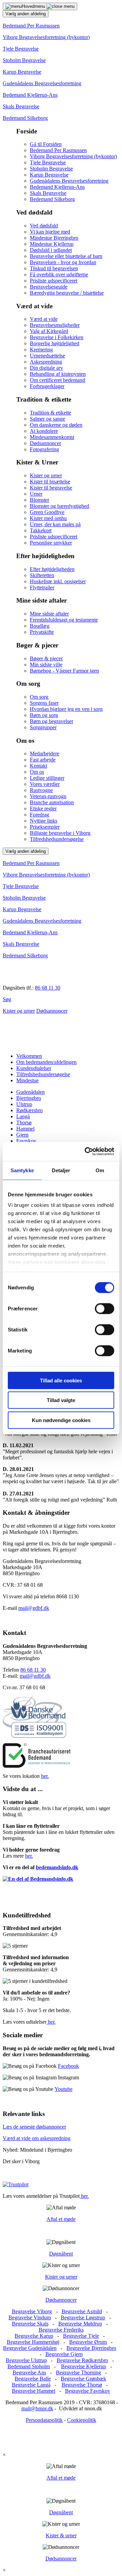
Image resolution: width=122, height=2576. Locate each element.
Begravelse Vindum (30, 2317)
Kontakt (38, 766)
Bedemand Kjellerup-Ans (30, 95)
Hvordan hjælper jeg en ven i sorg (66, 709)
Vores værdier (45, 784)
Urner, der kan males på (55, 524)
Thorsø (24, 1123)
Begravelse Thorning (78, 2372)
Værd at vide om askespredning (37, 2138)
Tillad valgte (61, 1400)
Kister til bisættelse (50, 482)
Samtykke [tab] (22, 1170)
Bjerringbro (29, 1098)
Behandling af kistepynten (58, 374)
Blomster (39, 500)
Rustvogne (41, 790)
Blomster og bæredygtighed (59, 506)
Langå (23, 1116)
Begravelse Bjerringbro (91, 2348)
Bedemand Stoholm (29, 2366)
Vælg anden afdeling (26, 14)
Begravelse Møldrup (80, 2324)
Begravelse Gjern (64, 2354)
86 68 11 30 (48, 988)
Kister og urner (46, 475)
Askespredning (46, 362)
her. (45, 1776)
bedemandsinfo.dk (57, 1867)
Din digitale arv (46, 368)
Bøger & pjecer (46, 658)
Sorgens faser (44, 703)
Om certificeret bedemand (57, 380)
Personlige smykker (51, 543)
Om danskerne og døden (56, 425)
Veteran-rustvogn (48, 796)
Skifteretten (42, 575)
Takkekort (41, 530)
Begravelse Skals (30, 2324)
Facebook (68, 2066)
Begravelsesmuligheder (55, 325)
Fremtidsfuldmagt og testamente (64, 620)
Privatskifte (42, 632)
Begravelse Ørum (88, 2342)
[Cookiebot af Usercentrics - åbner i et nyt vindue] (86, 1152)
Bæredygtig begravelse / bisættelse (67, 293)
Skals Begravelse (21, 106)
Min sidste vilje (46, 665)
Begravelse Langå (31, 2385)
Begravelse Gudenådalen (30, 2348)
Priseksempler (45, 827)
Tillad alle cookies (61, 1380)
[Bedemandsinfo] (38, 1879)
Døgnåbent (61, 2254)
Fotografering (44, 449)
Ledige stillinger (47, 778)
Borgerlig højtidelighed (55, 343)
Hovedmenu (34, 6)
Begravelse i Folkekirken (57, 337)
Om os (37, 772)
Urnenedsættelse (47, 356)
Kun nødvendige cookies (61, 1420)
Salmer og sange (47, 419)
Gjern (22, 1135)
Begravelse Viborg (32, 2311)
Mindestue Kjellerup (52, 244)
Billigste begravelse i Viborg (60, 833)
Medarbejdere (45, 753)
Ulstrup (24, 1104)
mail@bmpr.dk (37, 2408)
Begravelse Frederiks (61, 2330)
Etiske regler (43, 808)
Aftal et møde (61, 2219)
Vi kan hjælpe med (50, 232)
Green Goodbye (47, 512)
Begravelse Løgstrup (83, 2317)
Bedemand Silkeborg (25, 118)
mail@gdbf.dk (34, 1608)
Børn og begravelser (52, 721)
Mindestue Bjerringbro (54, 238)
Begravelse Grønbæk (83, 2379)
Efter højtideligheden (52, 569)
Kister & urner (61, 2535)
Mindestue (27, 1080)
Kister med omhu (48, 518)
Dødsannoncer (45, 443)
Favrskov (26, 1141)
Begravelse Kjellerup (84, 2366)
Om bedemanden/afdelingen (46, 1062)
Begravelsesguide (49, 287)
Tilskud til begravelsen (54, 268)
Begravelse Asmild (82, 2311)
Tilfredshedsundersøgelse (57, 839)
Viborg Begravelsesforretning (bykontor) (46, 37)
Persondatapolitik (44, 2420)
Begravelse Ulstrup (26, 2360)
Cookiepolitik (82, 2420)
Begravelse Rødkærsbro (82, 2360)
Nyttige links (44, 821)
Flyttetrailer (42, 587)
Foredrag (39, 815)
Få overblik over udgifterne (59, 274)
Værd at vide (44, 319)
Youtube (64, 2089)
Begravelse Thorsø (82, 2385)
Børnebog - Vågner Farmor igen (64, 671)
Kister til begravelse (51, 488)
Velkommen (29, 1056)
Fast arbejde (43, 760)
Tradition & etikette (50, 413)
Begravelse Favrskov (88, 2391)
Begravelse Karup (34, 2336)
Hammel (25, 1129)
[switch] (105, 1308)
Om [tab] (100, 1170)
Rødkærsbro (29, 1110)
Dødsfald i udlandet (51, 250)
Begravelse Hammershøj (33, 2342)
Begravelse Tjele (81, 2336)
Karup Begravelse (22, 72)
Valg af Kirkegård (49, 331)
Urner (36, 494)
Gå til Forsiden (46, 144)
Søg (7, 999)
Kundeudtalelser (34, 1068)
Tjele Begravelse (21, 49)
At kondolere (44, 431)
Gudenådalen (30, 1092)
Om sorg (39, 697)
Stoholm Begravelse (24, 60)
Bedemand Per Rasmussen (31, 26)
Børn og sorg (44, 715)
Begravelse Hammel (34, 2391)
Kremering (41, 349)
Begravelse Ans (29, 2372)
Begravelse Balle (33, 2379)
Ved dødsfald (44, 226)
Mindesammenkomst (52, 437)
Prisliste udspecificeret (54, 281)
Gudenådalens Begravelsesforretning (42, 83)
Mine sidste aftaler (49, 614)
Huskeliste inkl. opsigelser (58, 581)
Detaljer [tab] (61, 1170)
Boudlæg (40, 626)
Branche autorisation (52, 802)
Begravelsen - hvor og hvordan (63, 262)
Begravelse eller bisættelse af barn (66, 256)
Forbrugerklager (47, 386)
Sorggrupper (43, 727)
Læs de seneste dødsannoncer (34, 2127)
